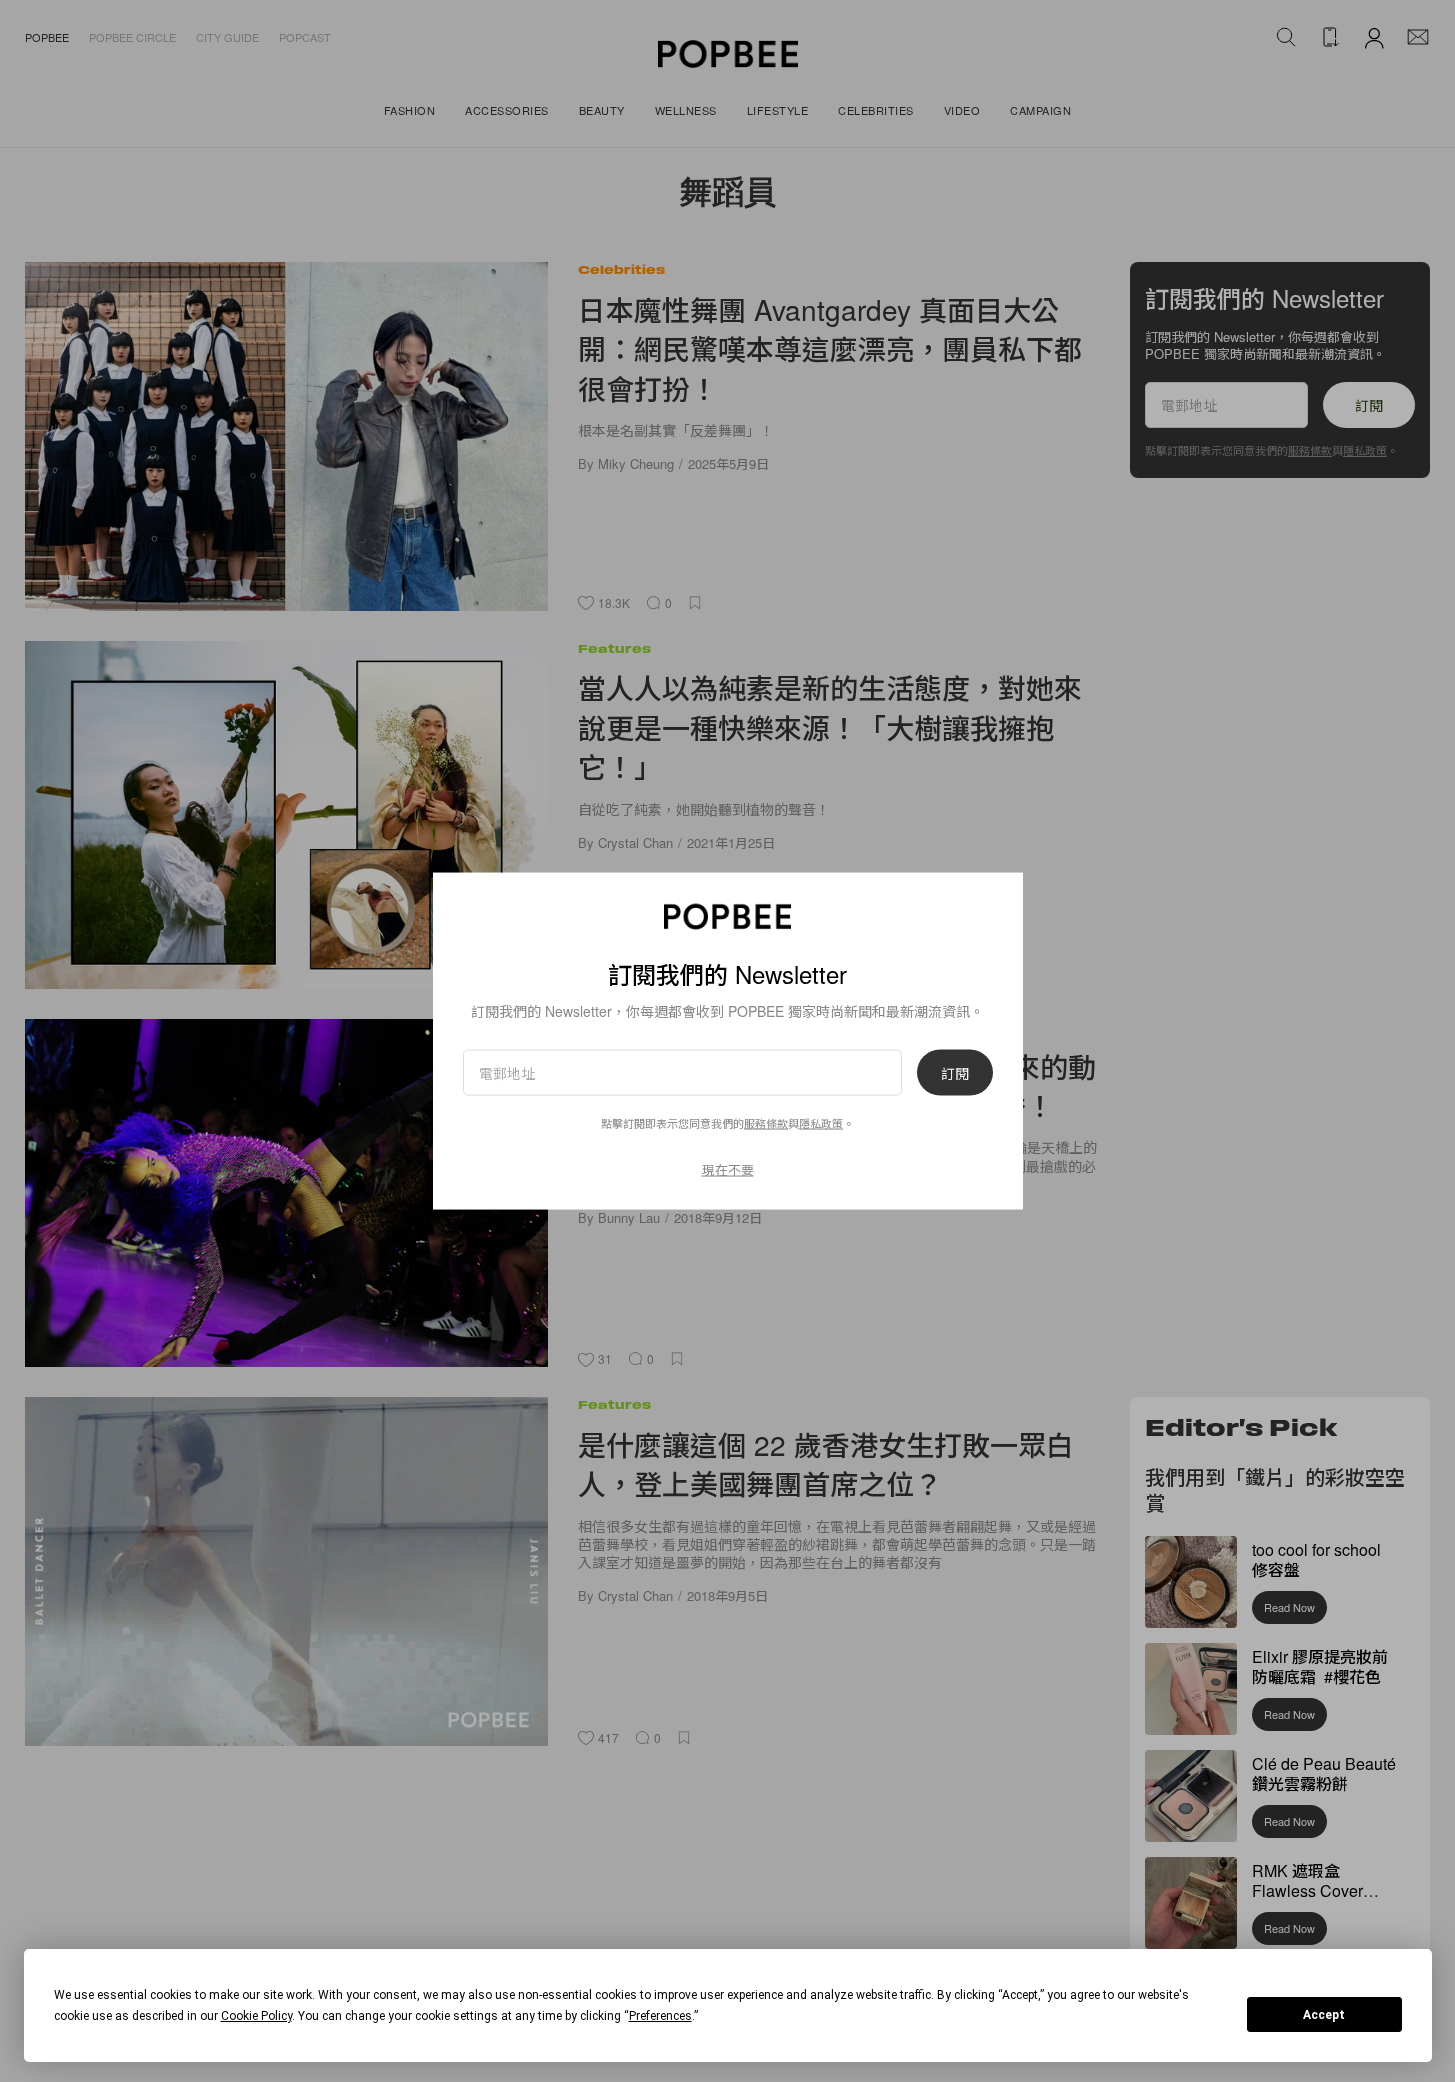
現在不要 (728, 1169)
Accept (1324, 2015)
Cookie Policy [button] (256, 2016)
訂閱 (955, 1073)
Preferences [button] (660, 2016)
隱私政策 (821, 1123)
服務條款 (766, 1123)
